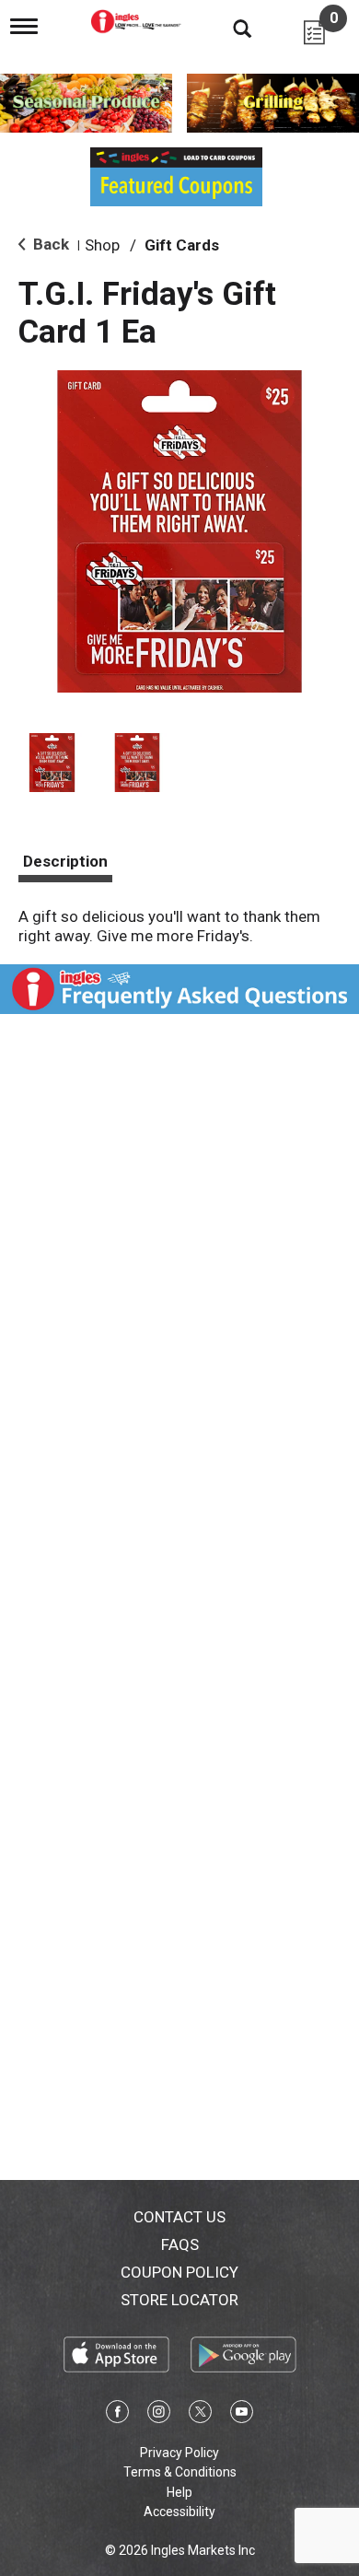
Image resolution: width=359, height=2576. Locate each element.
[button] (52, 763)
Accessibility (179, 2512)
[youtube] (242, 2415)
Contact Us (179, 2217)
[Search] (228, 28)
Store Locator (179, 2300)
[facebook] (117, 2415)
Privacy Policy (179, 2453)
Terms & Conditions (180, 2472)
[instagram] (159, 2415)
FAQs (180, 2244)
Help (179, 2492)
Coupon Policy (179, 2272)
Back (49, 244)
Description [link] (65, 861)
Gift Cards (182, 245)
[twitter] (200, 2415)
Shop (102, 245)
